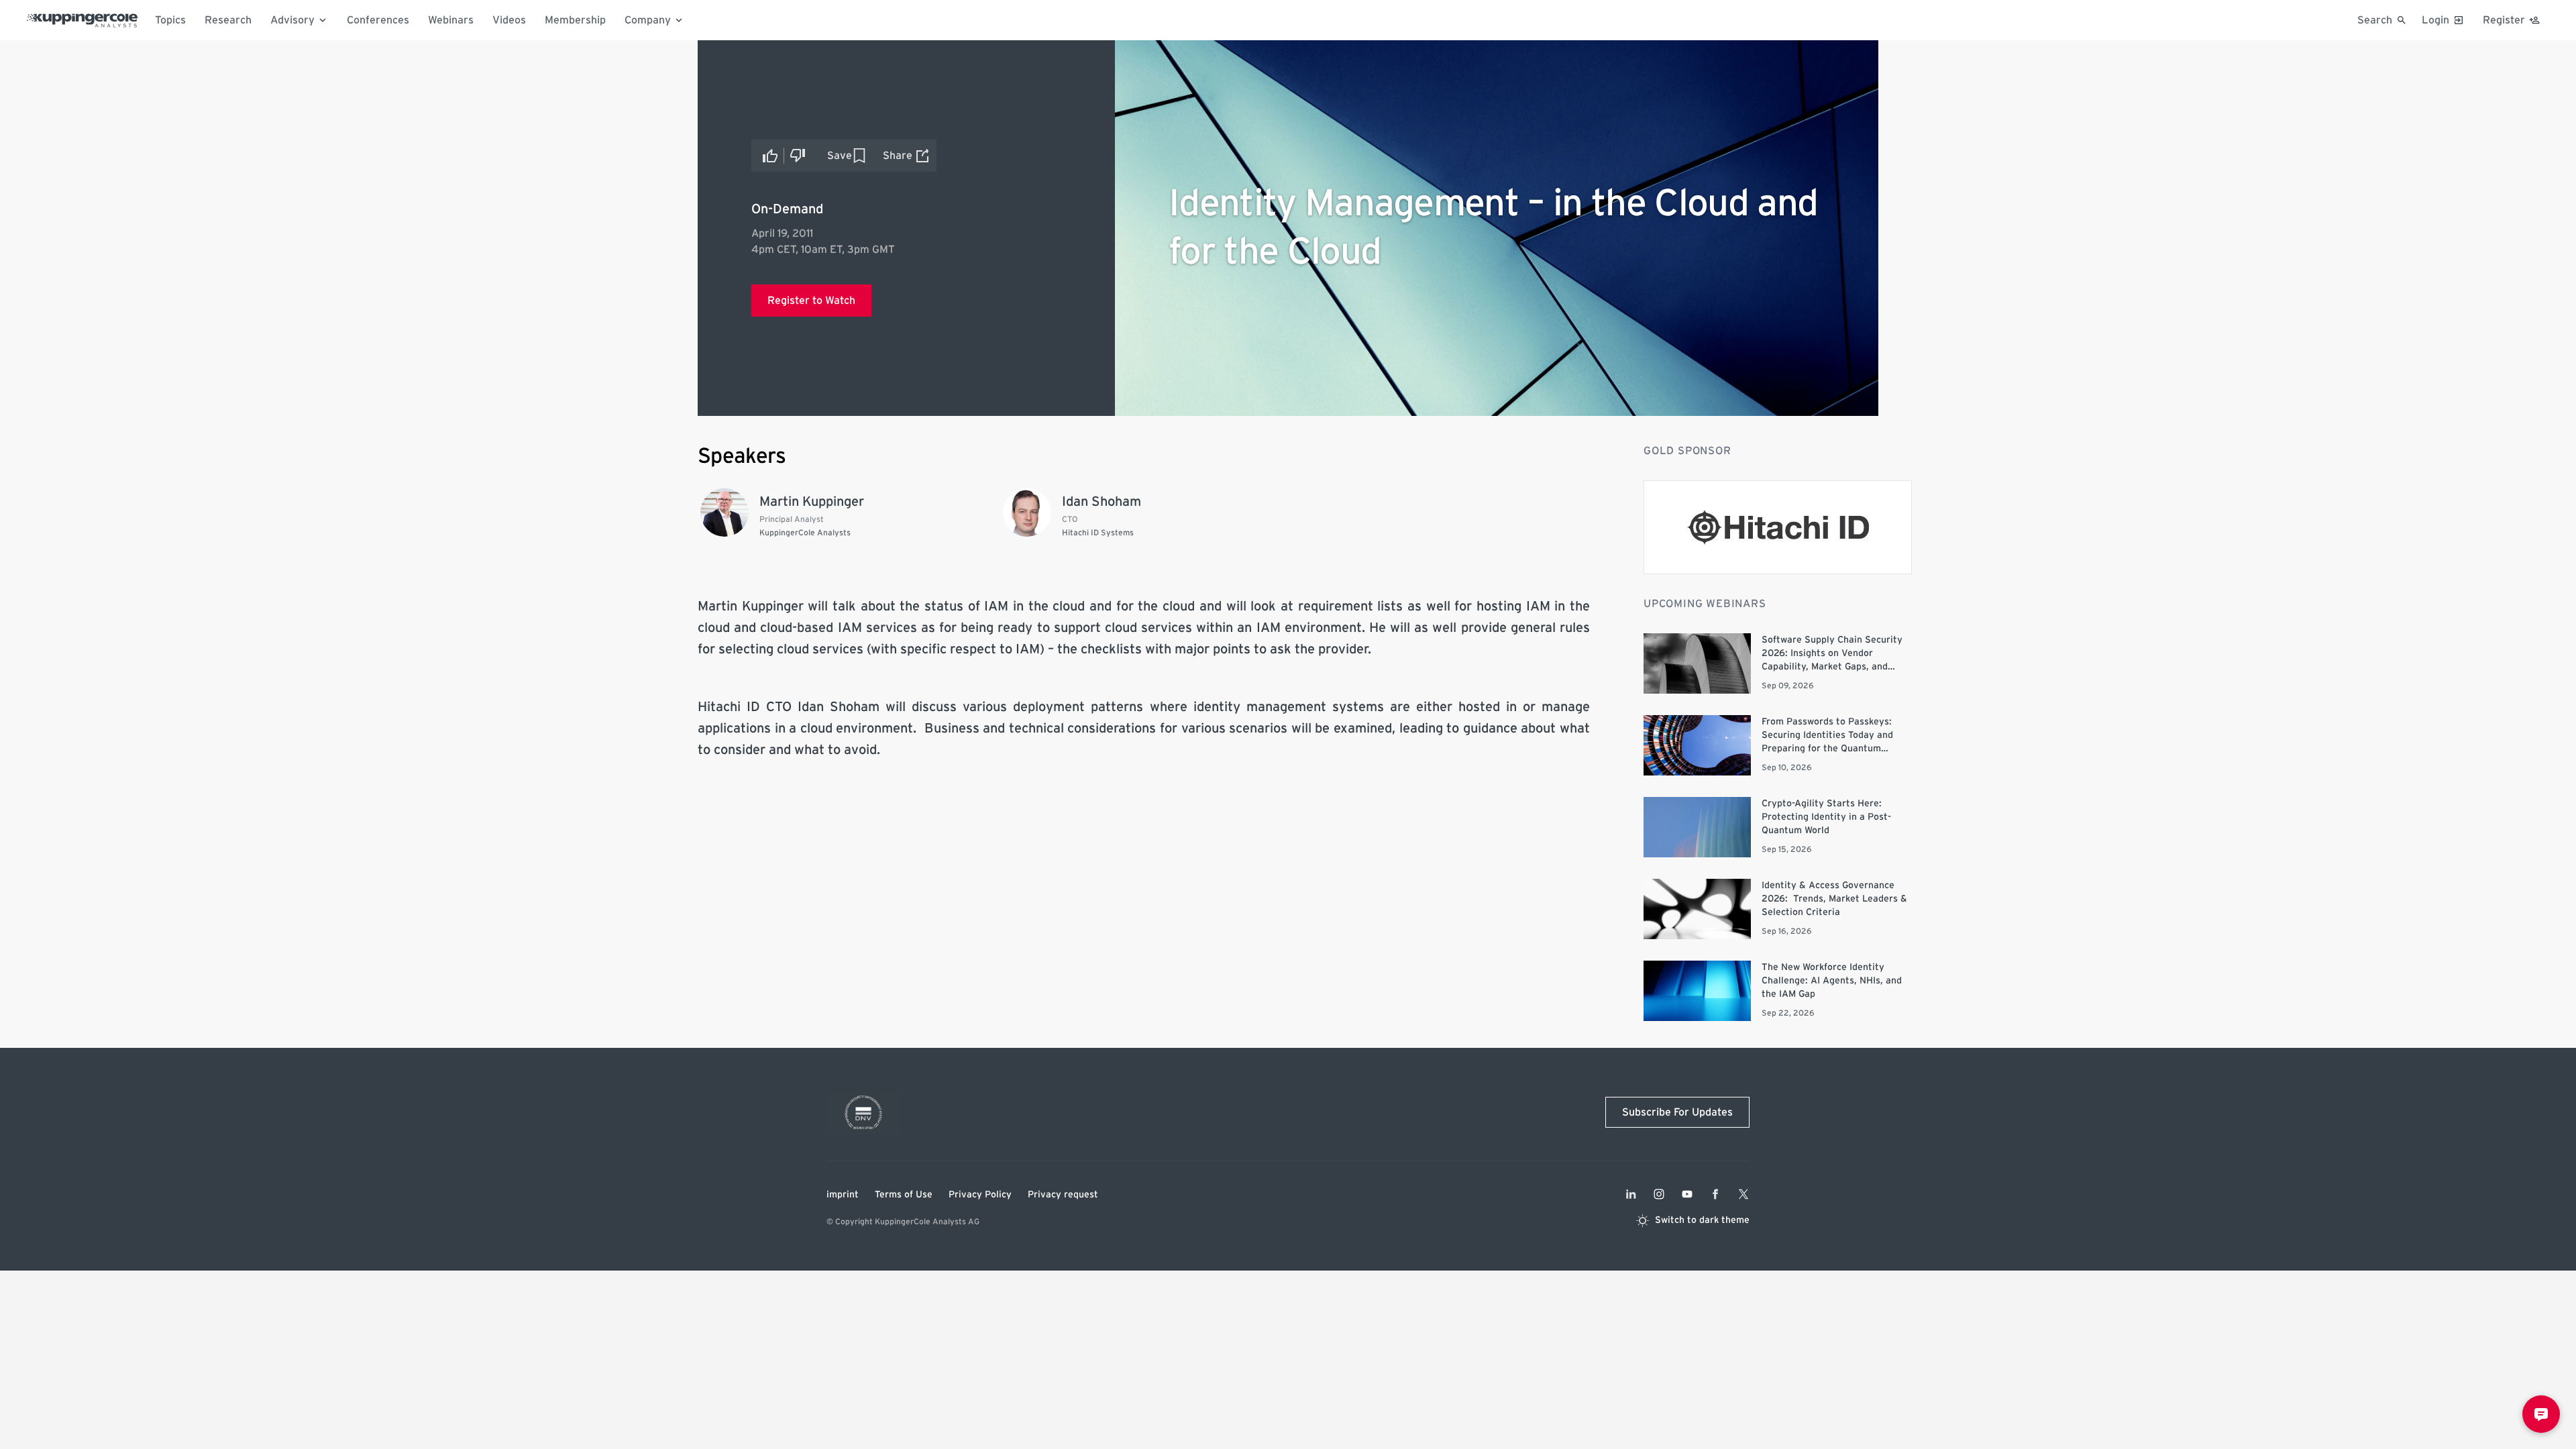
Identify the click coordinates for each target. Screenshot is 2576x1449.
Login (2435, 20)
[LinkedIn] (1631, 1194)
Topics (170, 20)
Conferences (378, 20)
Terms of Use (904, 1195)
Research (228, 20)
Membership (575, 20)
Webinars (451, 20)
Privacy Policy (980, 1195)
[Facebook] (1715, 1194)
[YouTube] (1687, 1194)
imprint (843, 1195)
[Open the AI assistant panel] (2541, 1414)
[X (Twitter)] (1743, 1194)
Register (2504, 20)
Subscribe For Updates (1677, 1112)
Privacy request (1063, 1195)
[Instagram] (1659, 1194)
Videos (509, 20)
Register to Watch (811, 301)
